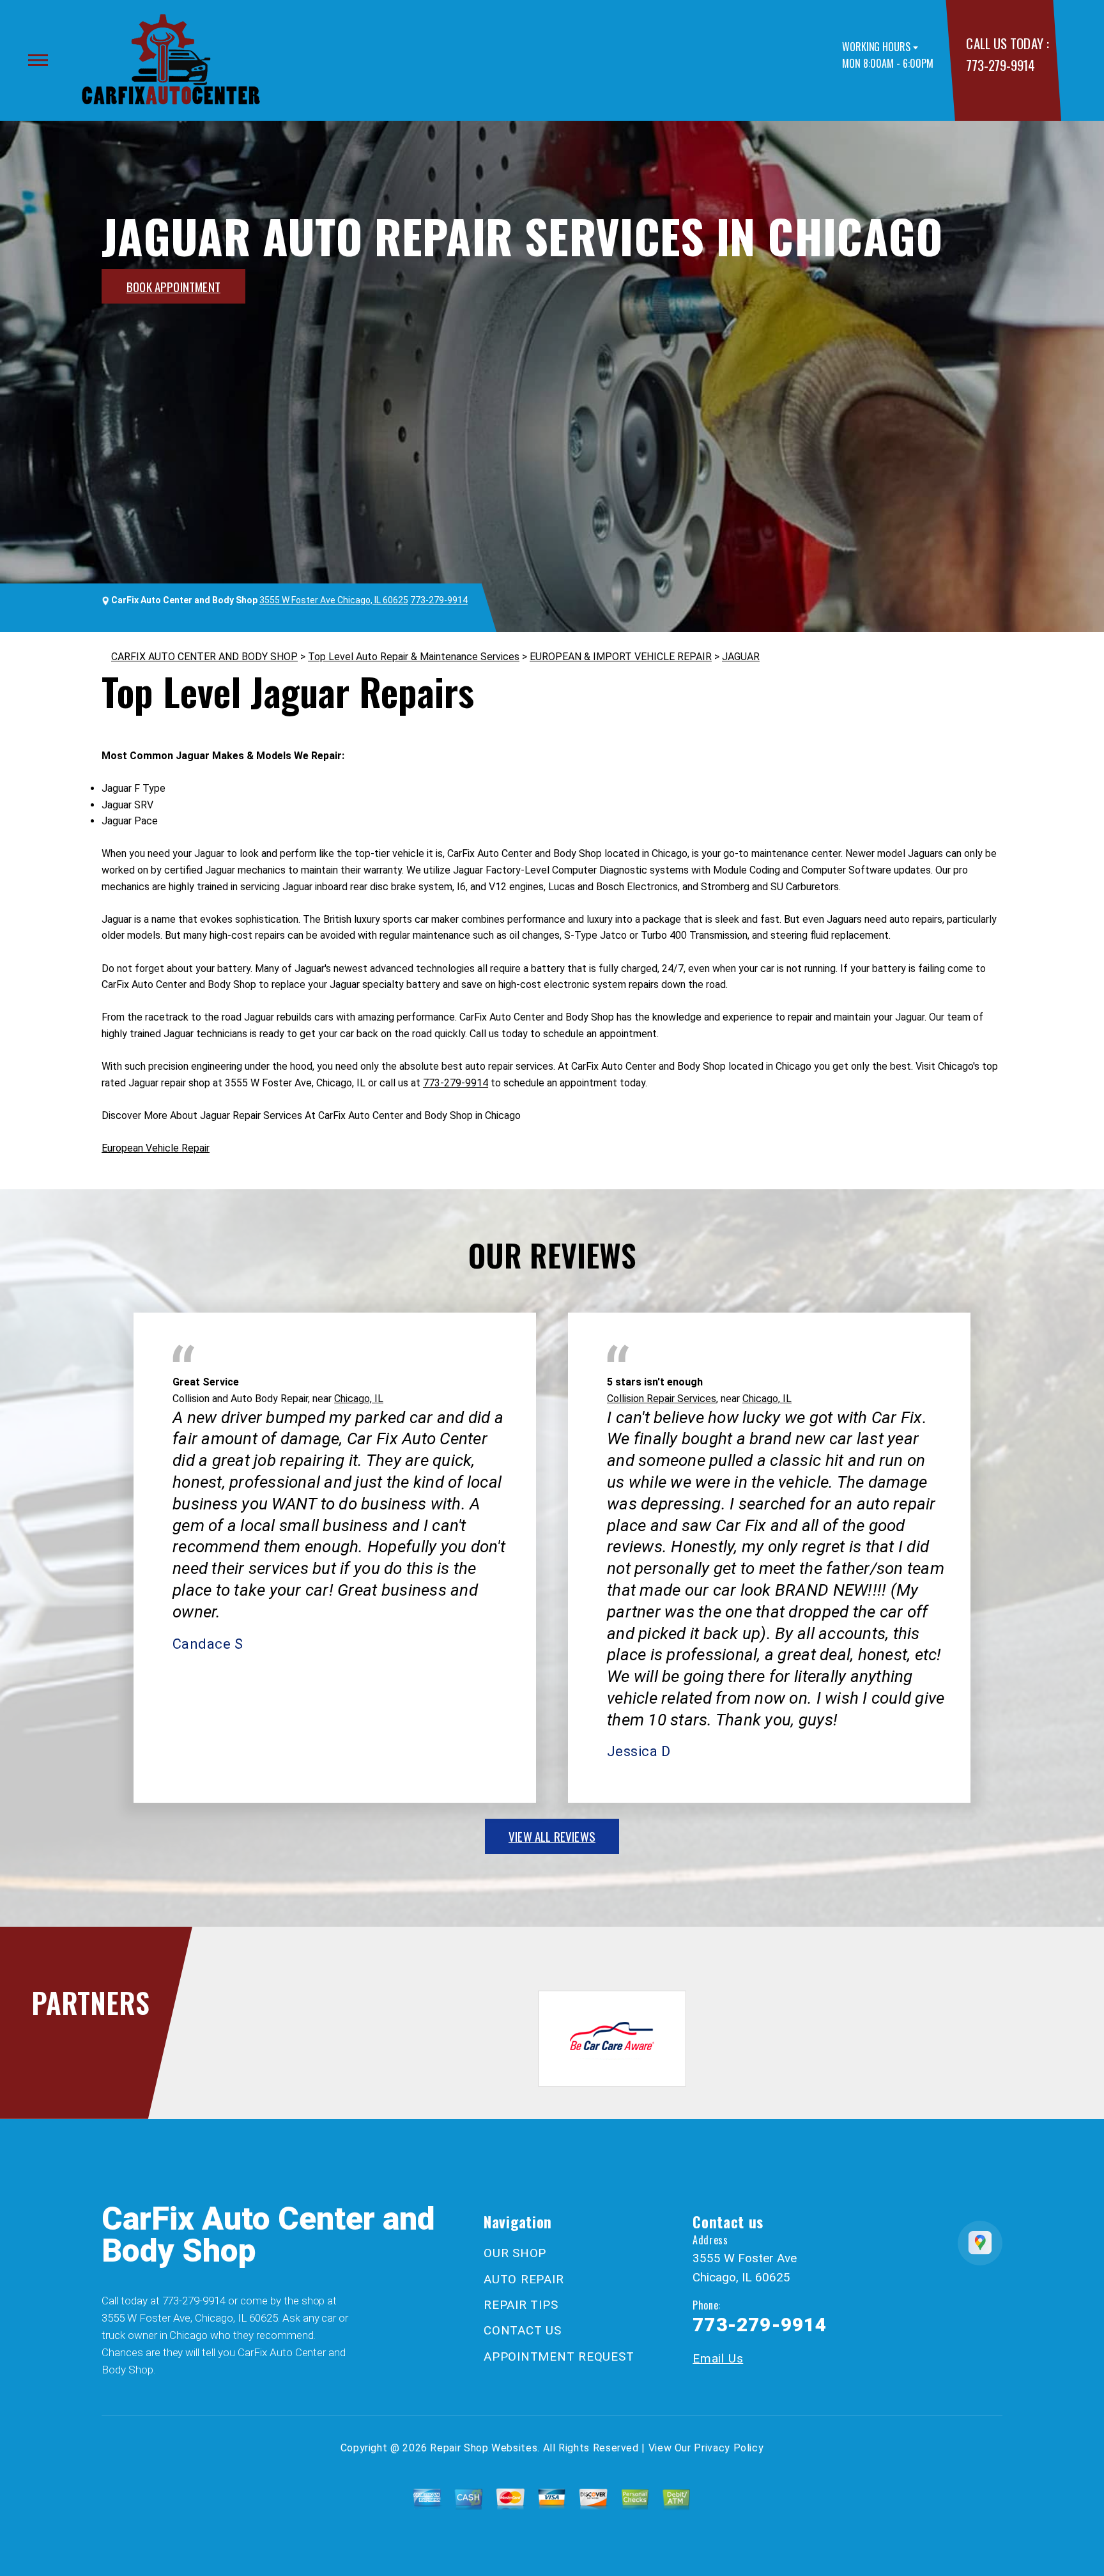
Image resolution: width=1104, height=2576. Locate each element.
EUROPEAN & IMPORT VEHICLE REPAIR (621, 657)
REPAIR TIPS (521, 2305)
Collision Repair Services (662, 1399)
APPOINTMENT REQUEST (559, 2356)
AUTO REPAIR (524, 2279)
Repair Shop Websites (484, 2448)
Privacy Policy (729, 2448)
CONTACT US (523, 2330)
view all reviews (552, 1836)
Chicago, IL (359, 1399)
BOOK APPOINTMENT (173, 286)
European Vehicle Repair (156, 1148)
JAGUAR (741, 657)
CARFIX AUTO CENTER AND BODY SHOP (204, 657)
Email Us (718, 2358)
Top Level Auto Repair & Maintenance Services (414, 657)
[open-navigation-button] (38, 60)
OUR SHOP (515, 2253)
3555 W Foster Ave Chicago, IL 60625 (334, 600)
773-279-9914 (1000, 65)
